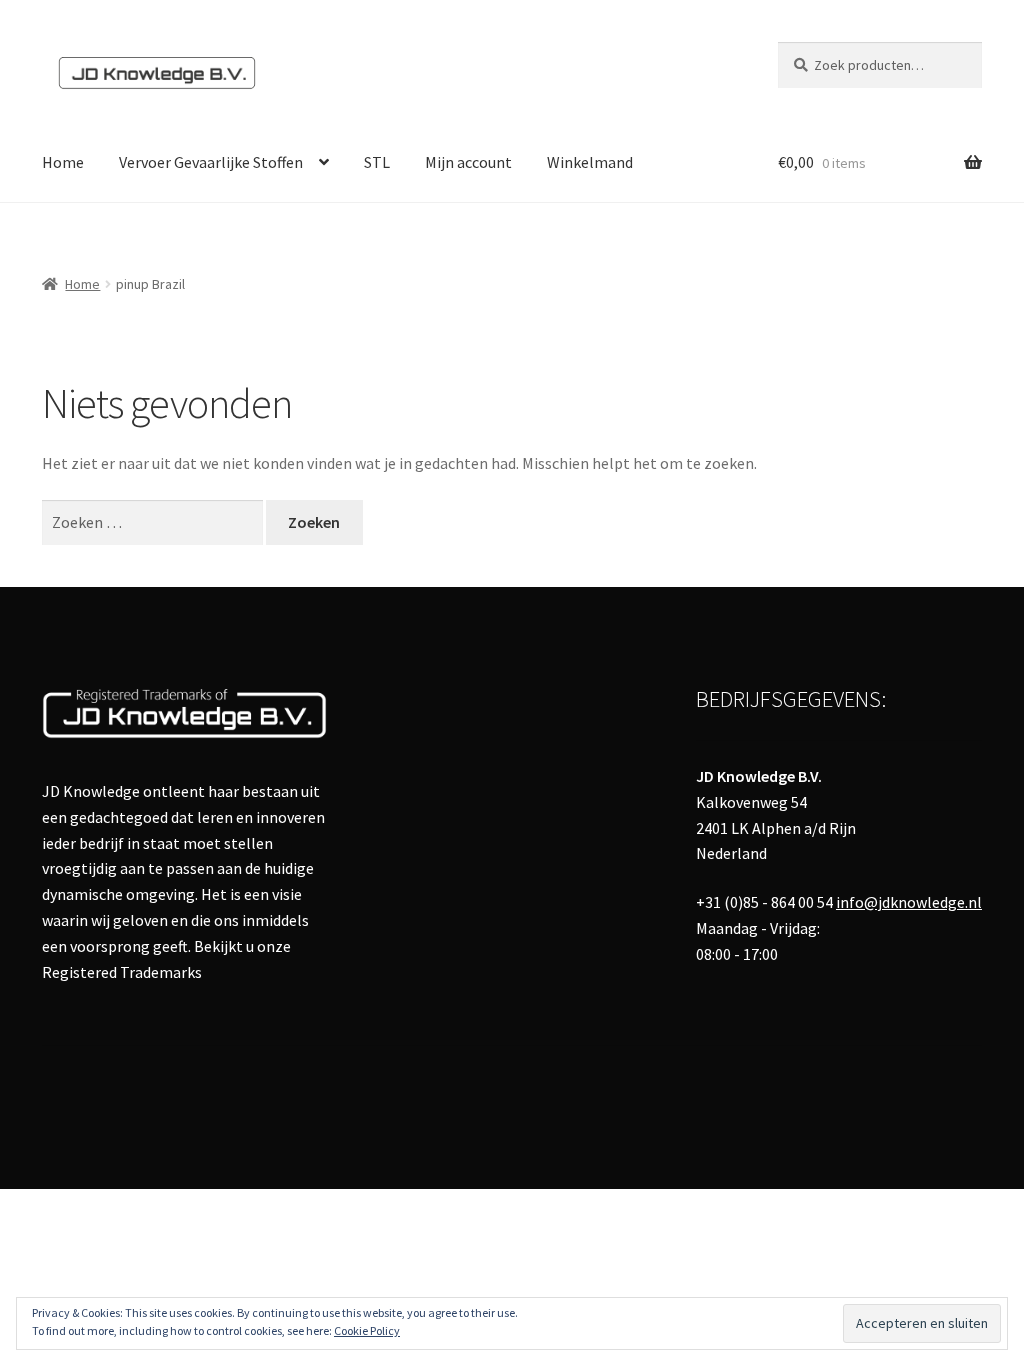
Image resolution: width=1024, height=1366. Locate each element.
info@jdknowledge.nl (909, 902)
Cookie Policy (367, 1330)
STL (377, 162)
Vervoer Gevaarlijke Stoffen (211, 162)
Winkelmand (590, 162)
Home (63, 162)
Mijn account (468, 162)
